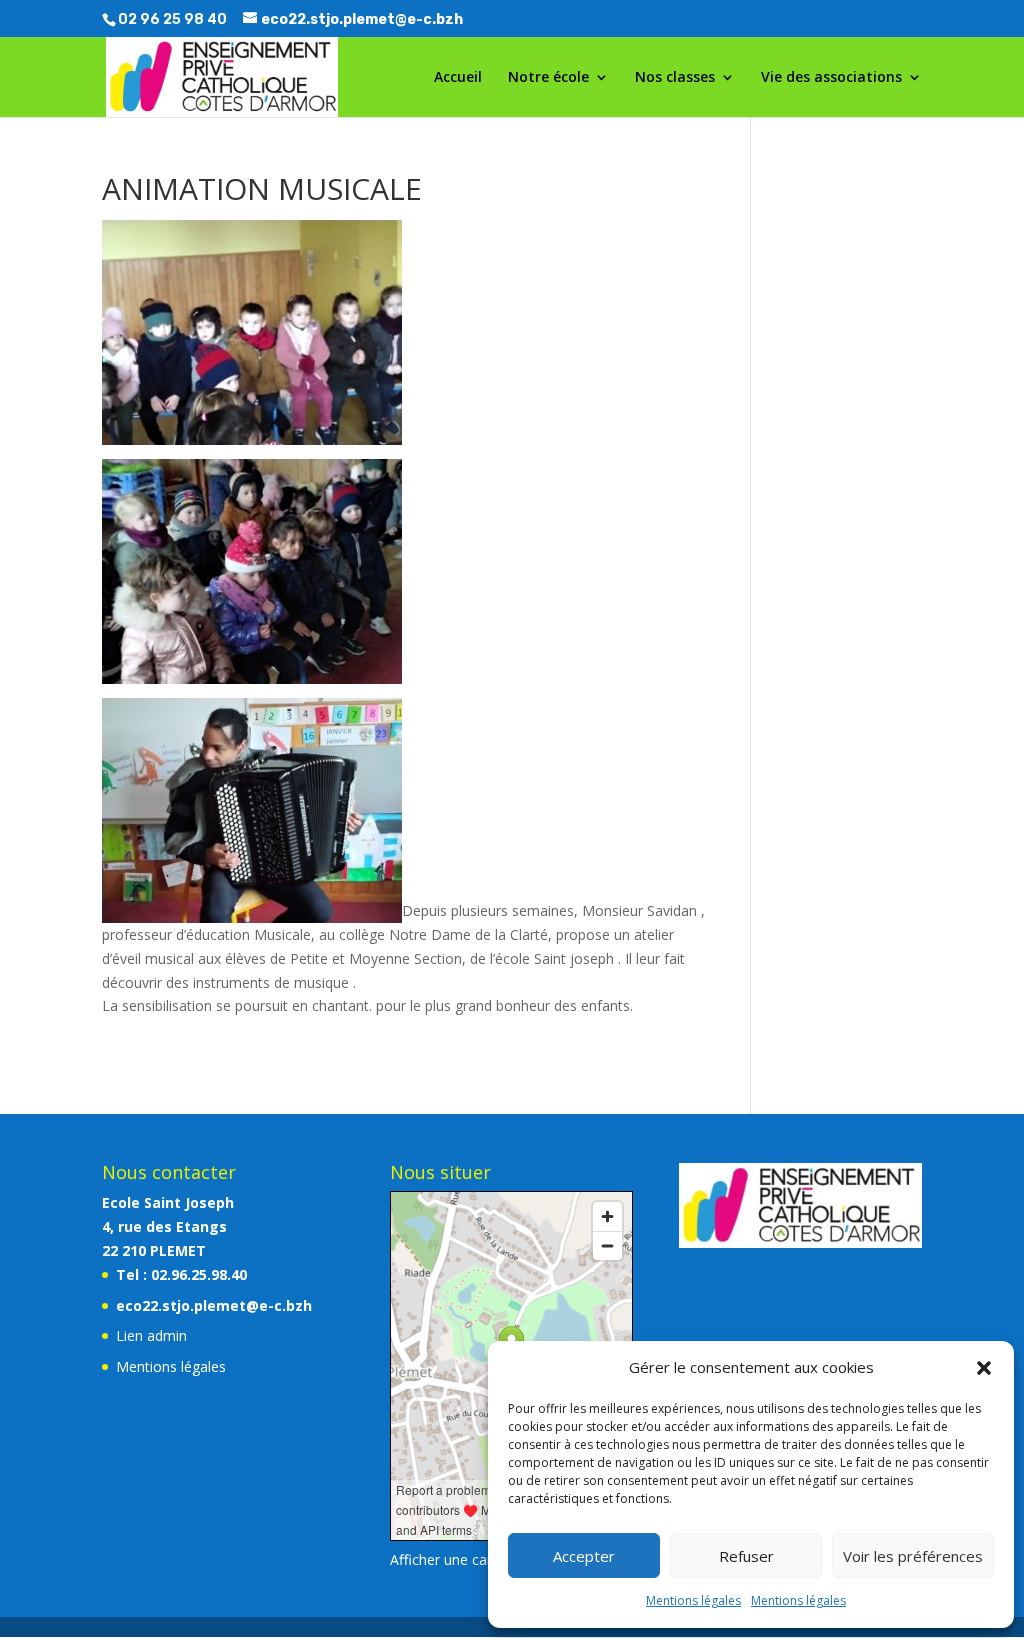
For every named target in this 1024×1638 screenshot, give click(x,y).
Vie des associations (831, 78)
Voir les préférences (913, 1556)
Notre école (548, 78)
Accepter (584, 1556)
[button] (984, 1368)
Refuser (746, 1556)
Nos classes (675, 78)
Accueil (458, 78)
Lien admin (151, 1335)
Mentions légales (693, 1600)
